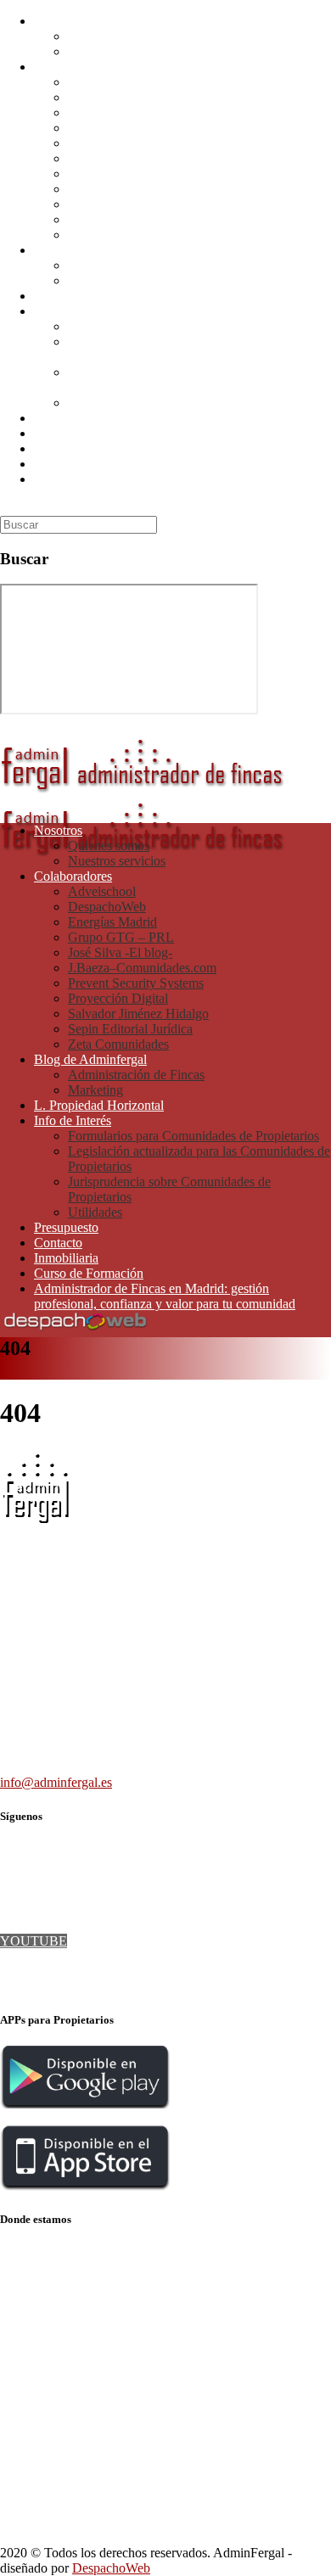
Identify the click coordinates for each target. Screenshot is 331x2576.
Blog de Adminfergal (90, 250)
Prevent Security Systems (136, 174)
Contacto (58, 433)
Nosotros (58, 21)
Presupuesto (66, 418)
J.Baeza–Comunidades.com (142, 158)
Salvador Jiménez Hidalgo (138, 204)
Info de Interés (73, 311)
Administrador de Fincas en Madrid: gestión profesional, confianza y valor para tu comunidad (165, 487)
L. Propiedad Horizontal (99, 296)
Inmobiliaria (66, 448)
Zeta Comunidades (118, 235)
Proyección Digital (118, 189)
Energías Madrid (112, 112)
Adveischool (102, 82)
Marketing (95, 280)
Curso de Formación (89, 464)
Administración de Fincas (136, 265)
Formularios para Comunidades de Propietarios (194, 326)
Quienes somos (109, 36)
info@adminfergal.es (56, 1782)
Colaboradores (73, 67)
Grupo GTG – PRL (121, 128)
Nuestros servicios (117, 51)
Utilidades (95, 403)
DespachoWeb (107, 97)
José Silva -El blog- (120, 143)
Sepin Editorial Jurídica (130, 219)
